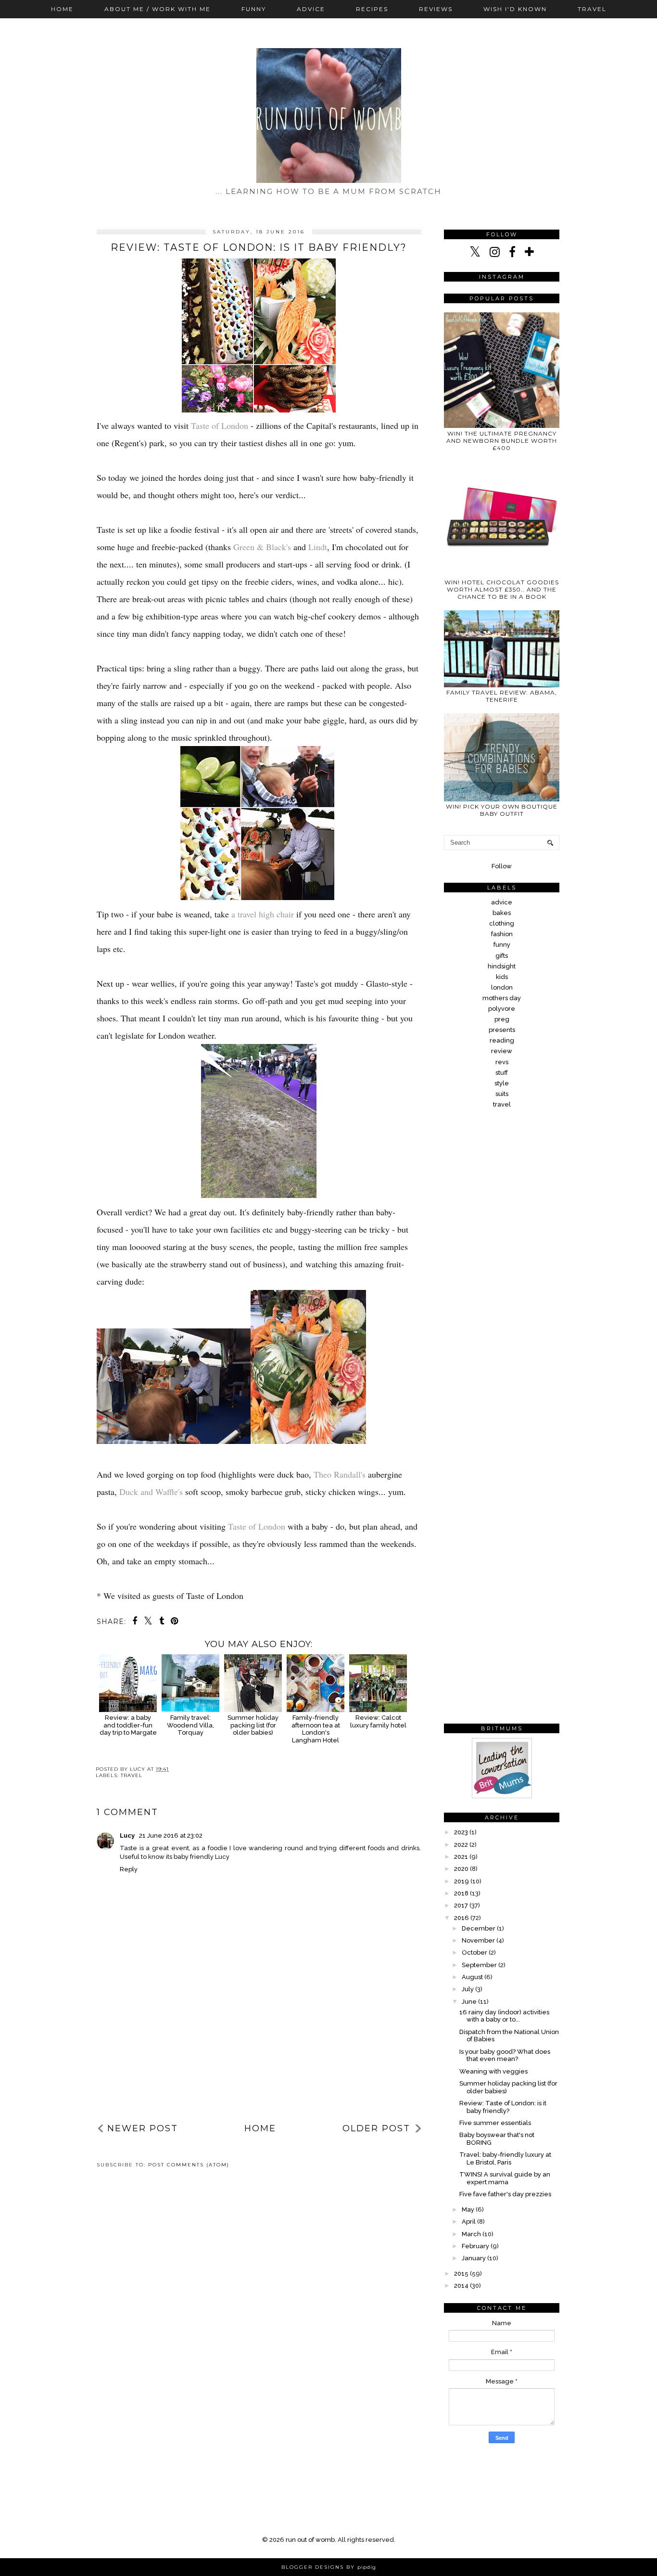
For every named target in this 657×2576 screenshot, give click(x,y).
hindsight (502, 966)
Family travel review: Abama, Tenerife (502, 696)
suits (502, 1094)
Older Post (376, 2128)
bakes (502, 913)
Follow (502, 866)
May (468, 2209)
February (475, 2246)
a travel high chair (264, 914)
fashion (502, 934)
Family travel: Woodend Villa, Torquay (190, 1725)
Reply (129, 1869)
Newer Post (143, 2128)
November (478, 1940)
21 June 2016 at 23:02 (171, 1835)
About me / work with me (158, 9)
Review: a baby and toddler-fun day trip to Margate (128, 1725)
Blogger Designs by (329, 2567)
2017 (461, 1905)
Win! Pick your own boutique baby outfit (502, 810)
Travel (592, 9)
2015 (461, 2273)
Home (62, 9)
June (469, 2002)
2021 (461, 1857)
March (471, 2234)
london (502, 987)
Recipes (372, 9)
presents (502, 1030)
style (502, 1083)
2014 (461, 2286)
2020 (461, 1869)
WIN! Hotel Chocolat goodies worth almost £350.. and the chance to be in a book (502, 589)
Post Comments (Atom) (189, 2165)
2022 (461, 1845)
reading (502, 1040)
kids (502, 977)
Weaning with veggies (493, 2071)
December (479, 1928)
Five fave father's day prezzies (505, 2194)
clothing (502, 923)
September (479, 1965)
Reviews (436, 9)
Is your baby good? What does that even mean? (505, 2055)
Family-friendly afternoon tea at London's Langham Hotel (316, 1729)
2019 (461, 1881)
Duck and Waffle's (152, 1492)
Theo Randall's (341, 1474)
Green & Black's (263, 547)
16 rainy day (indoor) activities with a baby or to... (504, 2016)
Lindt (318, 547)
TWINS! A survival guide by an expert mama (505, 2178)
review (502, 1051)
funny (502, 945)
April (469, 2222)
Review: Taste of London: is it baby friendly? (503, 2107)
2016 (461, 1918)
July (468, 1989)
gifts (502, 956)
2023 (461, 1832)
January (474, 2258)
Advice (311, 9)
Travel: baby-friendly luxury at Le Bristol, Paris (505, 2158)
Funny (254, 9)
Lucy (128, 1835)
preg (502, 1019)
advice (502, 902)
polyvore (502, 1009)
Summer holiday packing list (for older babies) (253, 1725)
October (474, 1952)
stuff (502, 1073)
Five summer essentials (495, 2123)
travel (132, 1775)
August (472, 1977)
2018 (461, 1893)
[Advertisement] (259, 2043)
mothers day (502, 998)
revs (502, 1062)
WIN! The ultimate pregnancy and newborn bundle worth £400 (502, 441)
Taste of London (220, 425)
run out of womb (310, 2540)
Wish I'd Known (515, 9)
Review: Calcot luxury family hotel (378, 1721)
